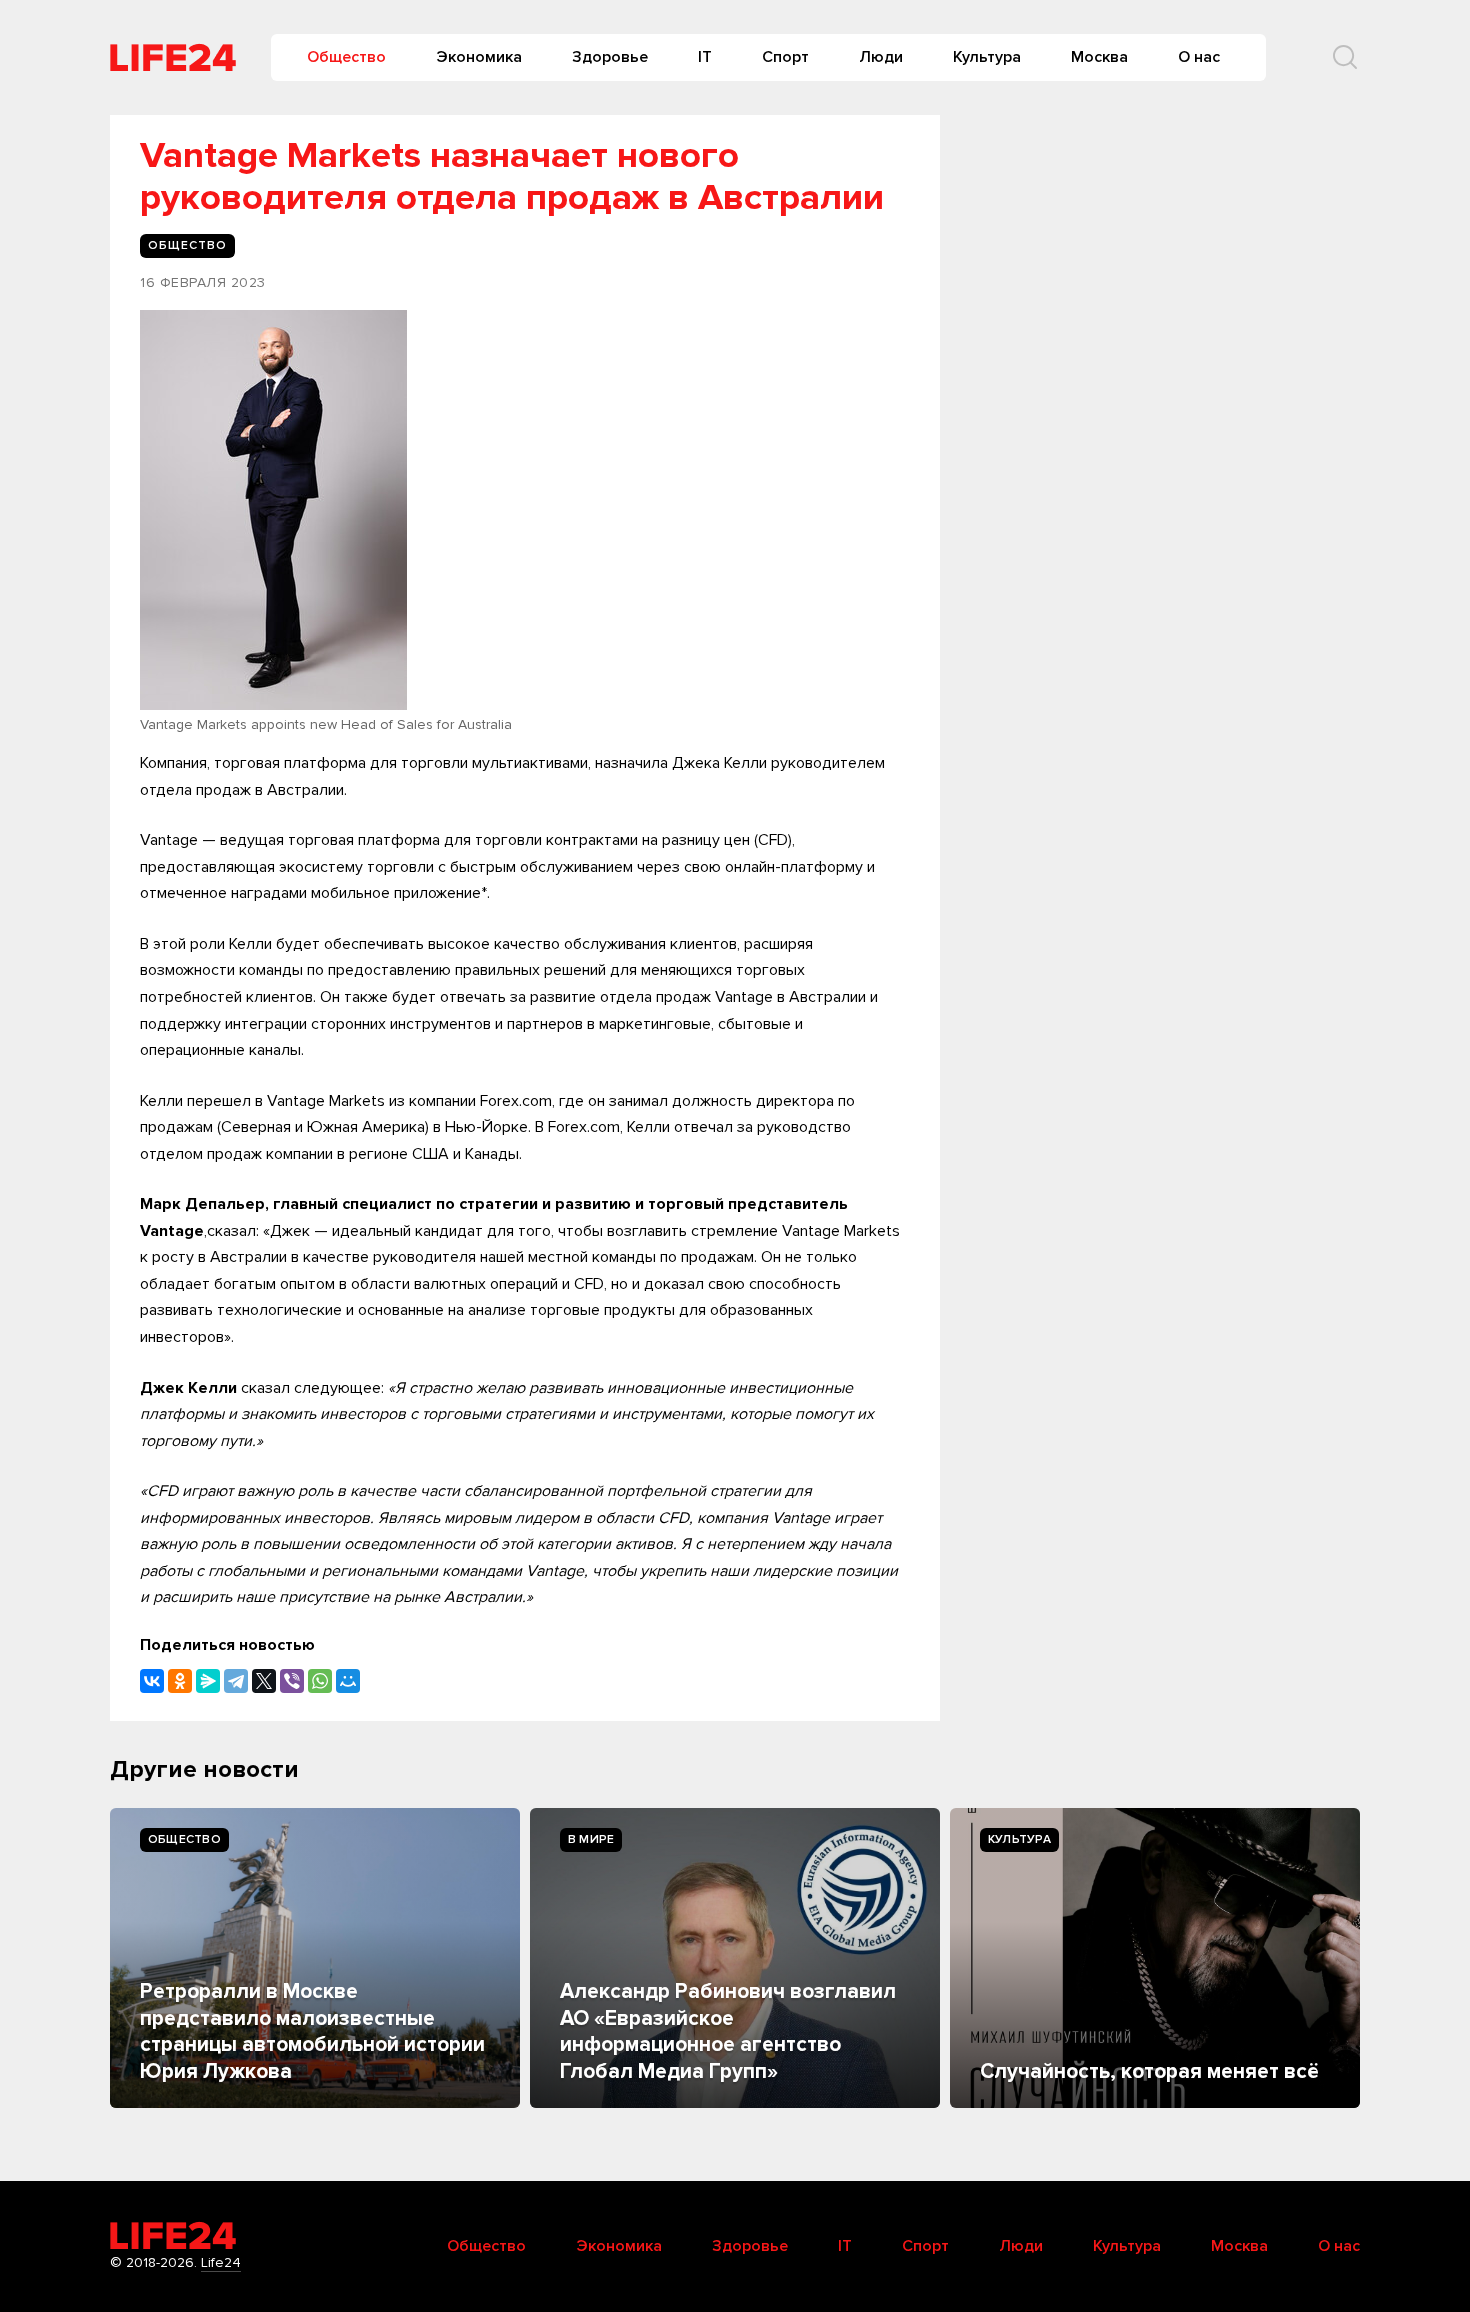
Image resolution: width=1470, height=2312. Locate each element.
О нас (1199, 57)
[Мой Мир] (348, 1681)
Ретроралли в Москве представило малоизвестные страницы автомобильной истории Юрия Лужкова (312, 2031)
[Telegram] (236, 1681)
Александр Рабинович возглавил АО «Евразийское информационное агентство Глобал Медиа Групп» (728, 2031)
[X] (264, 1681)
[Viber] (292, 1681)
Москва (1099, 57)
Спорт (785, 57)
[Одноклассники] (180, 1681)
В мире (591, 1839)
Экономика (479, 57)
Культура (987, 57)
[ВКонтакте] (152, 1681)
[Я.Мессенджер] (208, 1681)
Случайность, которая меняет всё (1149, 2071)
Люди (881, 57)
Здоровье (610, 57)
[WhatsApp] (320, 1681)
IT (705, 57)
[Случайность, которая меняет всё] (1155, 1958)
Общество (346, 57)
